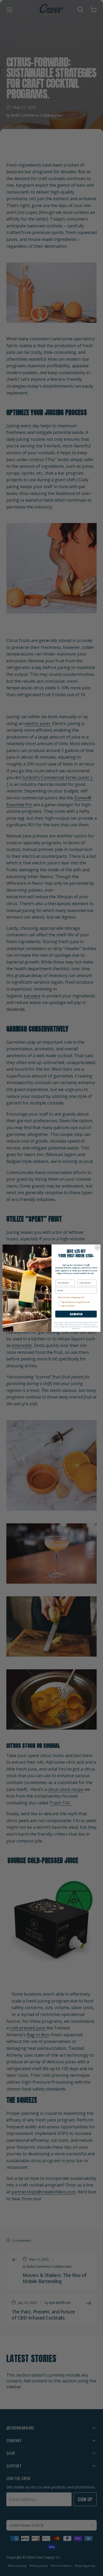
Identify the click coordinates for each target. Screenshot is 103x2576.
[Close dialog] (97, 1248)
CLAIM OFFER (76, 1314)
